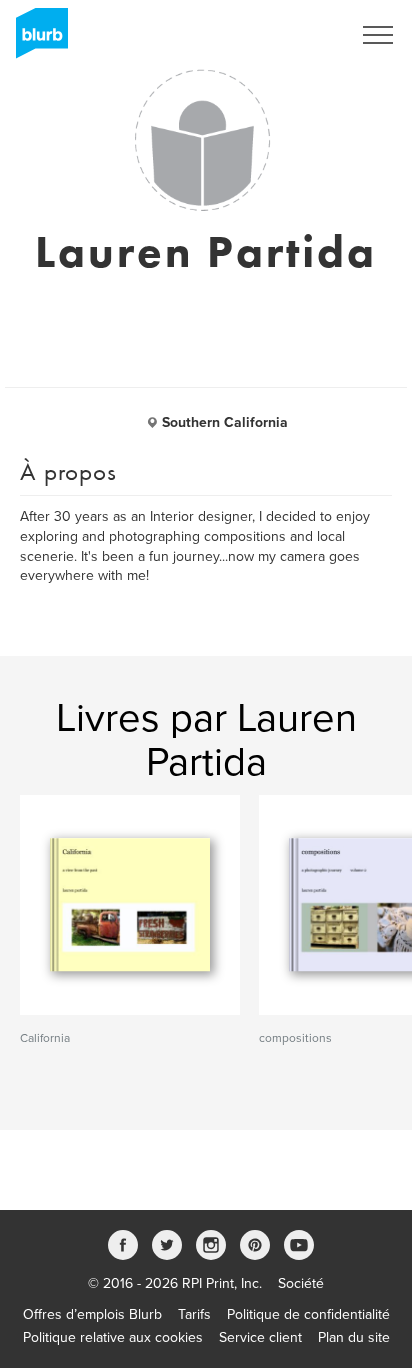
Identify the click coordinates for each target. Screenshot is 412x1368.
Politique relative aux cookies (113, 1337)
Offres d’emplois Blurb (92, 1314)
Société (301, 1283)
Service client (260, 1337)
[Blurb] (36, 40)
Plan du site (354, 1337)
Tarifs (194, 1314)
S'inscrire (296, 35)
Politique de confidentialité (308, 1314)
